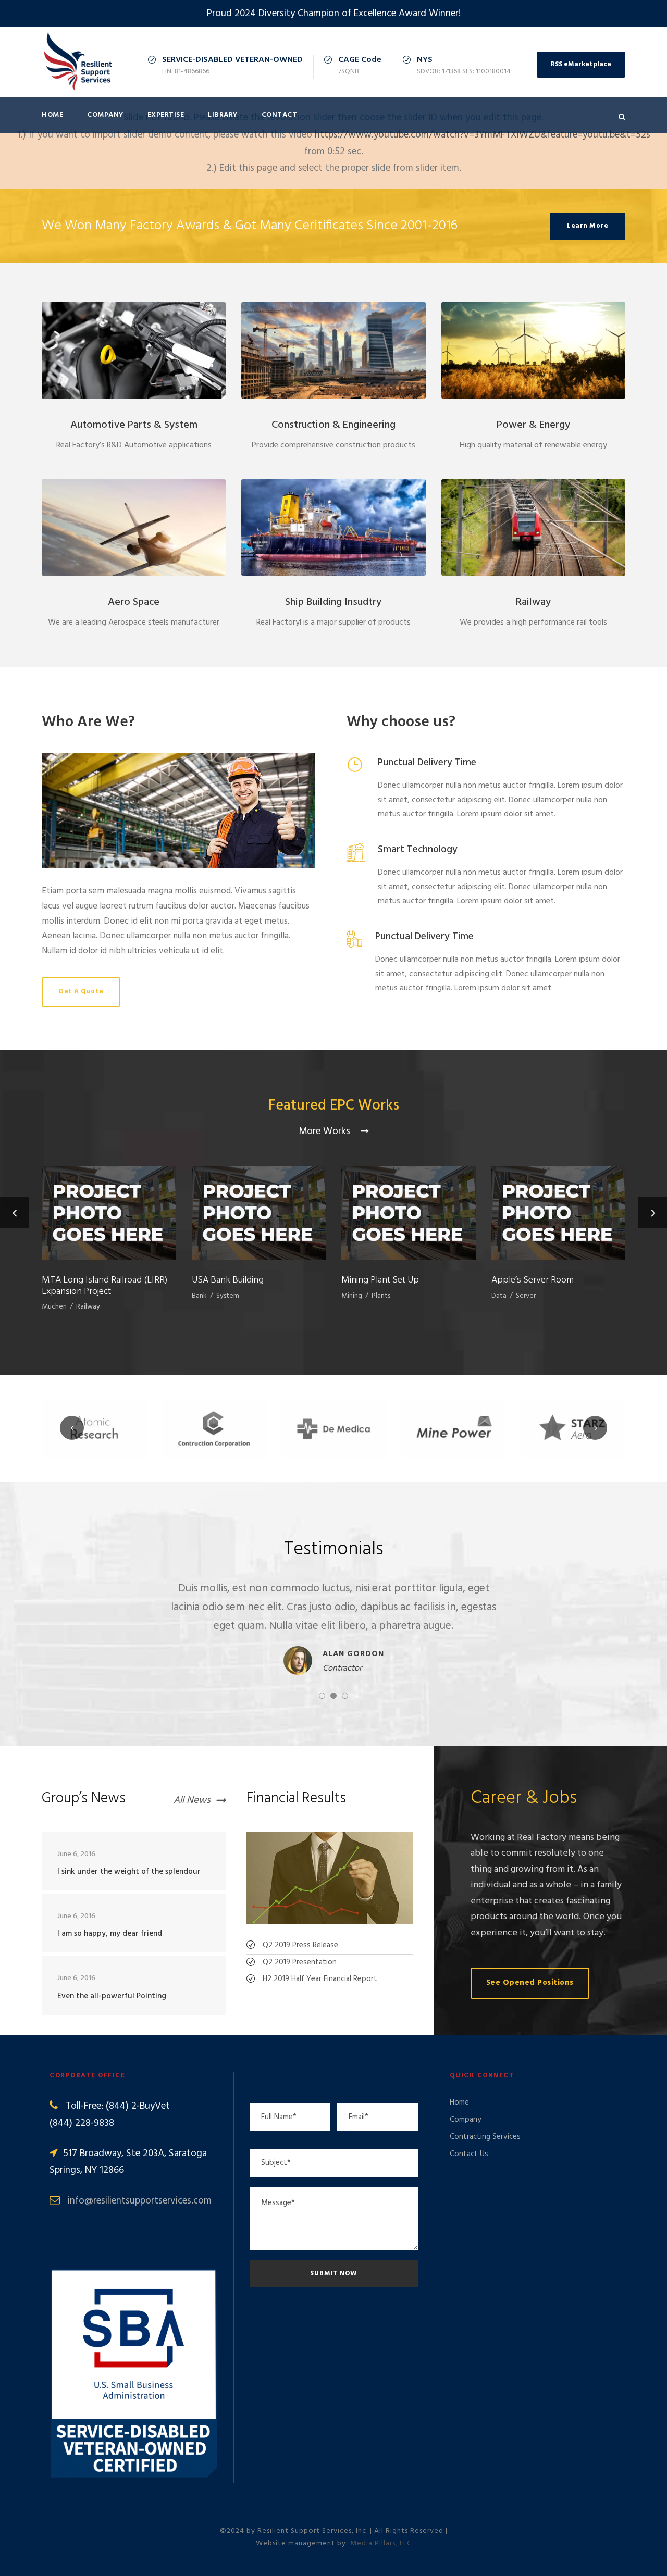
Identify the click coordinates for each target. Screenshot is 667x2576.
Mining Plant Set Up (380, 1280)
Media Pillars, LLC (381, 2543)
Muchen (54, 1307)
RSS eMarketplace (581, 64)
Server (526, 1296)
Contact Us (469, 2154)
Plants (381, 1296)
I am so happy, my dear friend (110, 1934)
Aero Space (134, 602)
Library (223, 115)
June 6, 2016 (76, 1854)
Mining (352, 1296)
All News (192, 1801)
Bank (199, 1296)
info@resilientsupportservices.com (140, 2201)
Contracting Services (485, 2137)
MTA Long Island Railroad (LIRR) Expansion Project (104, 1286)
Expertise (166, 115)
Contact (280, 115)
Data (499, 1296)
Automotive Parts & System (134, 425)
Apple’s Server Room (533, 1280)
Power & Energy (533, 425)
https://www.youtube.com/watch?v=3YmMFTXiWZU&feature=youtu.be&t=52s (483, 135)
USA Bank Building (228, 1280)
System (228, 1296)
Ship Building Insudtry (333, 602)
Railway (533, 602)
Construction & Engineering (333, 425)
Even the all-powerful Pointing (112, 1996)
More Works (326, 1131)
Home (52, 115)
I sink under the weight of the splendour (129, 1872)
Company (105, 115)
